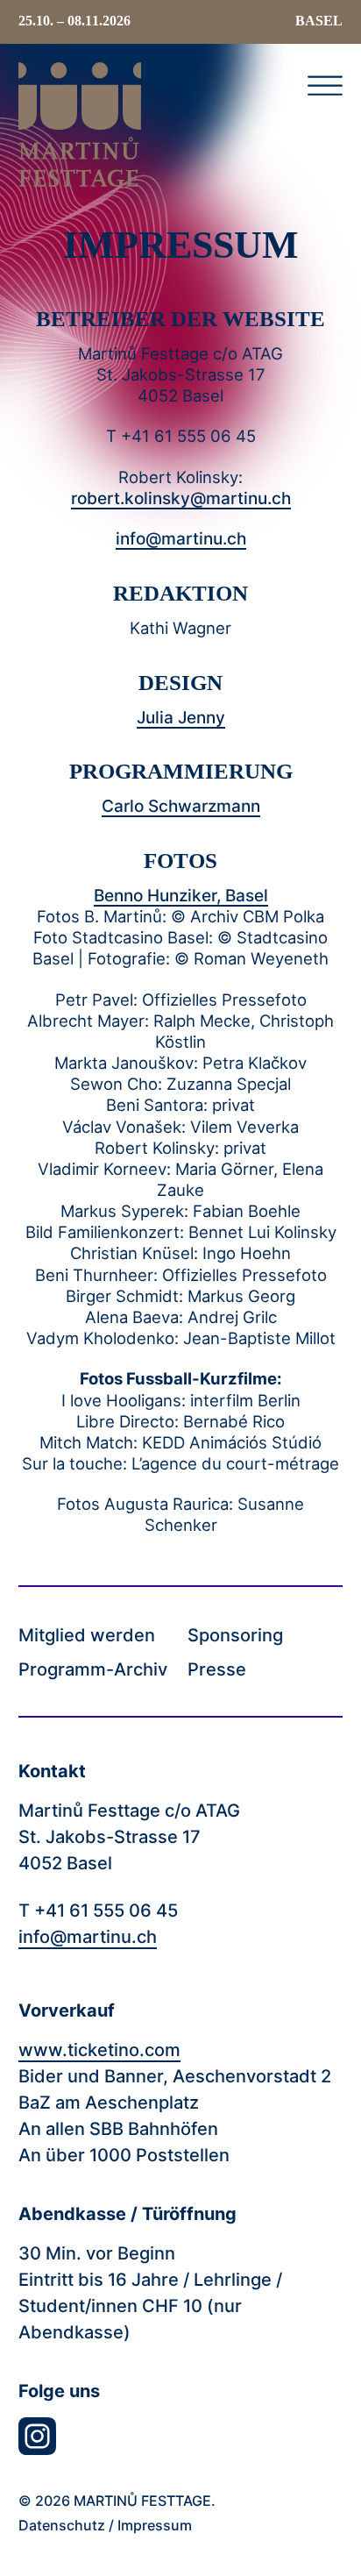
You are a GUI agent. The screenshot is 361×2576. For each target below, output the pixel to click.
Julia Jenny (181, 717)
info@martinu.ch (181, 538)
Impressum (155, 2525)
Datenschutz (62, 2525)
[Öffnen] (325, 85)
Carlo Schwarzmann (181, 806)
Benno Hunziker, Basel (181, 895)
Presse (217, 1670)
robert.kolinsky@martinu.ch (181, 498)
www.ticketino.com (99, 2050)
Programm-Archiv (93, 1670)
